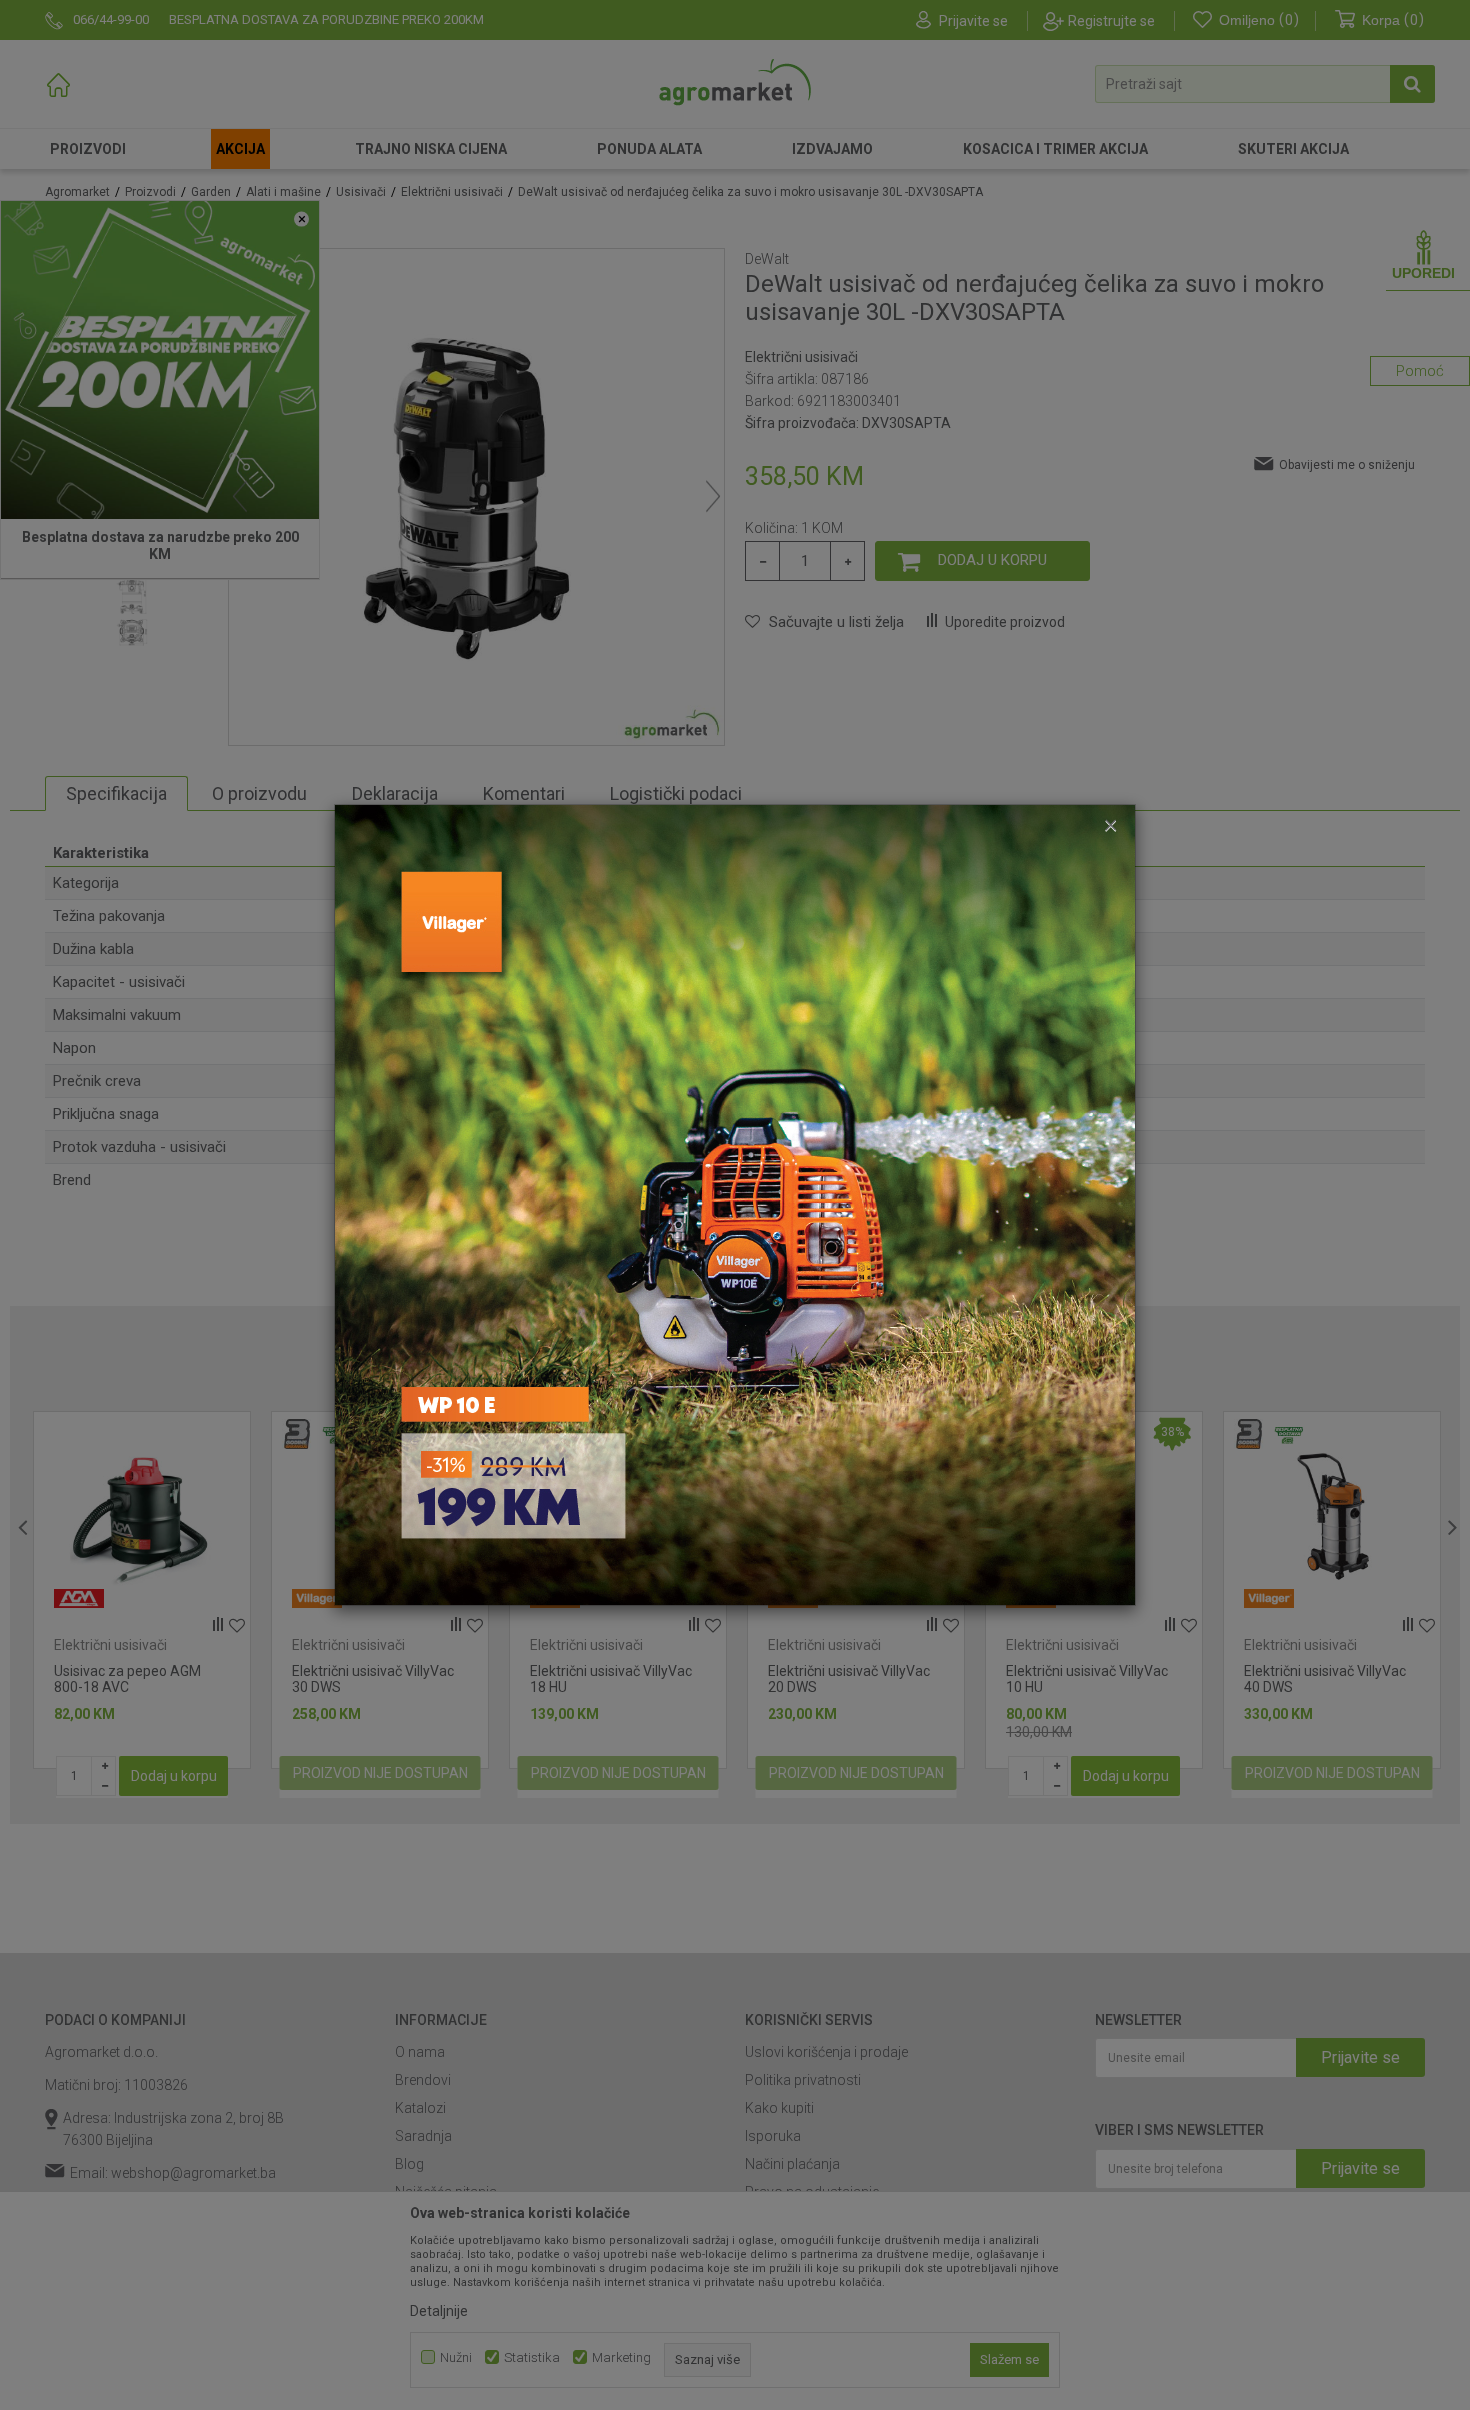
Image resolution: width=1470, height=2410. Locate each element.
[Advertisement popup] (735, 1204)
